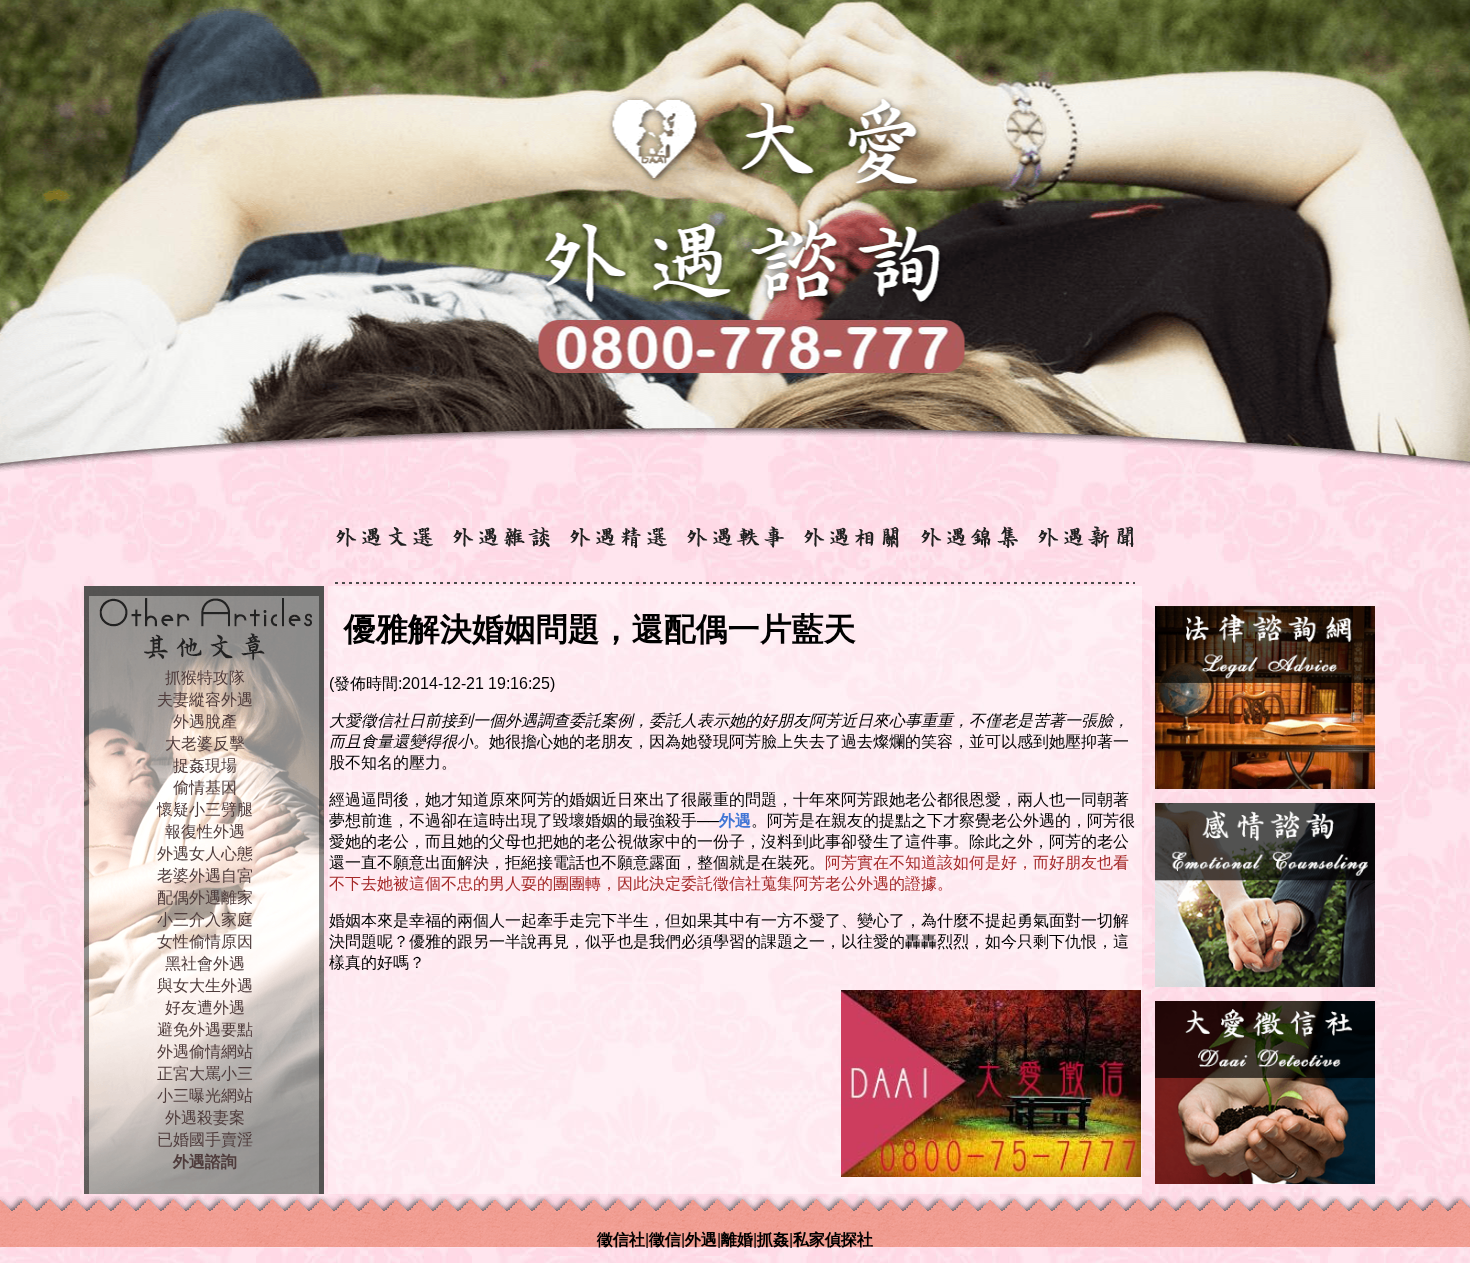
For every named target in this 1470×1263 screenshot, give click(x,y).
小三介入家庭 (205, 919)
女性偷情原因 (205, 941)
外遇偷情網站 (205, 1051)
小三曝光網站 (205, 1095)
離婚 (737, 1239)
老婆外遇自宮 (205, 875)
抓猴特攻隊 (205, 677)
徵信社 (621, 1239)
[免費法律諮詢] (1265, 783)
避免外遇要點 (205, 1029)
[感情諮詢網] (1265, 981)
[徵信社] (1265, 1178)
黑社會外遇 (205, 963)
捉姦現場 (205, 765)
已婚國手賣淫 (205, 1139)
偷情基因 (205, 787)
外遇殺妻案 (205, 1117)
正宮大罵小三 (205, 1073)
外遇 (701, 1239)
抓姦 (773, 1239)
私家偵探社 (833, 1239)
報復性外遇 (205, 831)
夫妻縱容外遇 (205, 699)
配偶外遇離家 (205, 897)
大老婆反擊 (205, 743)
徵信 (665, 1239)
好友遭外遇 (205, 1007)
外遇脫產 (205, 721)
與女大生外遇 (205, 985)
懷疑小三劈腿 (205, 809)
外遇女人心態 (205, 853)
